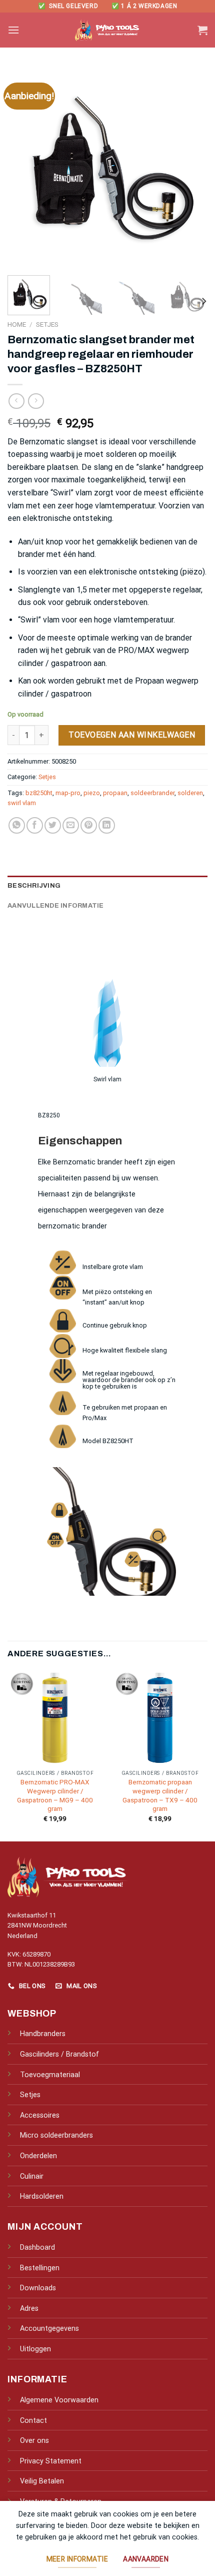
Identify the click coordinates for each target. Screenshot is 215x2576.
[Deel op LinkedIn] (107, 825)
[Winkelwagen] (202, 30)
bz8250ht (39, 793)
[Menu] (13, 30)
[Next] (191, 168)
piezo (92, 793)
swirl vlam (22, 803)
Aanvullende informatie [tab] (56, 906)
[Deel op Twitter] (53, 825)
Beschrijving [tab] (34, 886)
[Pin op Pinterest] (89, 825)
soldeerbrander (152, 793)
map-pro (68, 793)
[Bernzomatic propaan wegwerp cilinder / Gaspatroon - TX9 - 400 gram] (160, 1718)
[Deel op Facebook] (35, 825)
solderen (190, 793)
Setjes (47, 324)
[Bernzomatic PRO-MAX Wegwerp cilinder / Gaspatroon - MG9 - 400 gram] (55, 1718)
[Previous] (24, 168)
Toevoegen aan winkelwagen (132, 735)
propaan (115, 793)
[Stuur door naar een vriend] (71, 825)
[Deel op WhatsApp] (17, 825)
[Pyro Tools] (107, 30)
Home (17, 324)
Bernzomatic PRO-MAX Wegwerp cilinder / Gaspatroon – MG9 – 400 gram (55, 1795)
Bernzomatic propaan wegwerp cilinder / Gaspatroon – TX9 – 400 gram (160, 1795)
